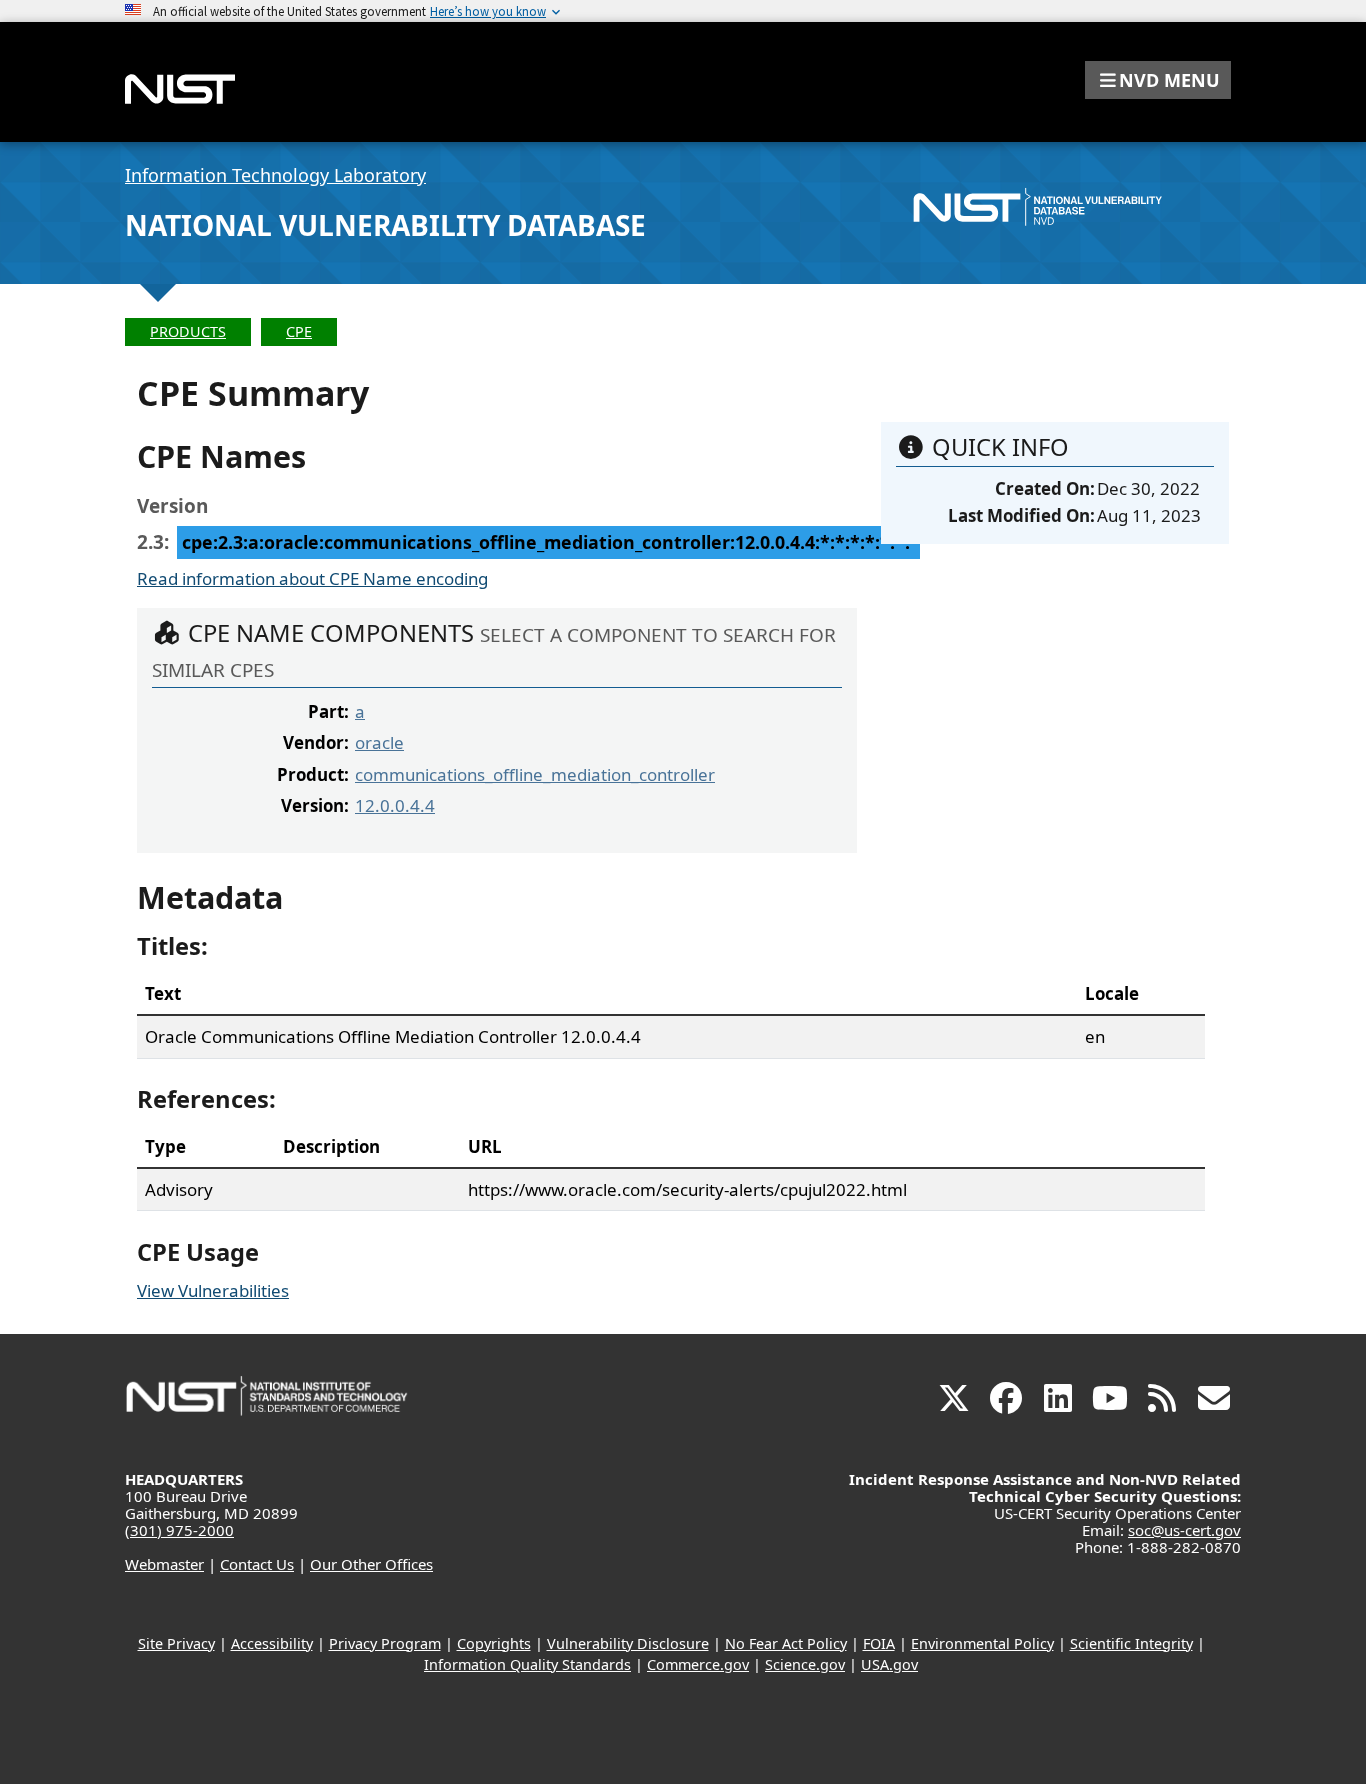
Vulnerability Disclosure (628, 1643)
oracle (379, 742)
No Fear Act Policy (786, 1643)
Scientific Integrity (1131, 1643)
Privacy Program (385, 1643)
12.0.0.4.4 (395, 805)
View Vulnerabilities (213, 1290)
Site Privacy (176, 1643)
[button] (1158, 80)
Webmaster (164, 1564)
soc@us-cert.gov (1184, 1530)
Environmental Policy (982, 1643)
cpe (299, 331)
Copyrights (494, 1643)
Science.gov (805, 1664)
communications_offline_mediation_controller (535, 774)
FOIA (879, 1643)
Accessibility (272, 1643)
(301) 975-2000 (179, 1530)
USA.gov (889, 1664)
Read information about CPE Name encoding (312, 578)
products (188, 331)
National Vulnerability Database (385, 225)
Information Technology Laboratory (275, 175)
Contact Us (257, 1564)
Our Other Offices (371, 1564)
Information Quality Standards (527, 1664)
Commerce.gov (698, 1664)
